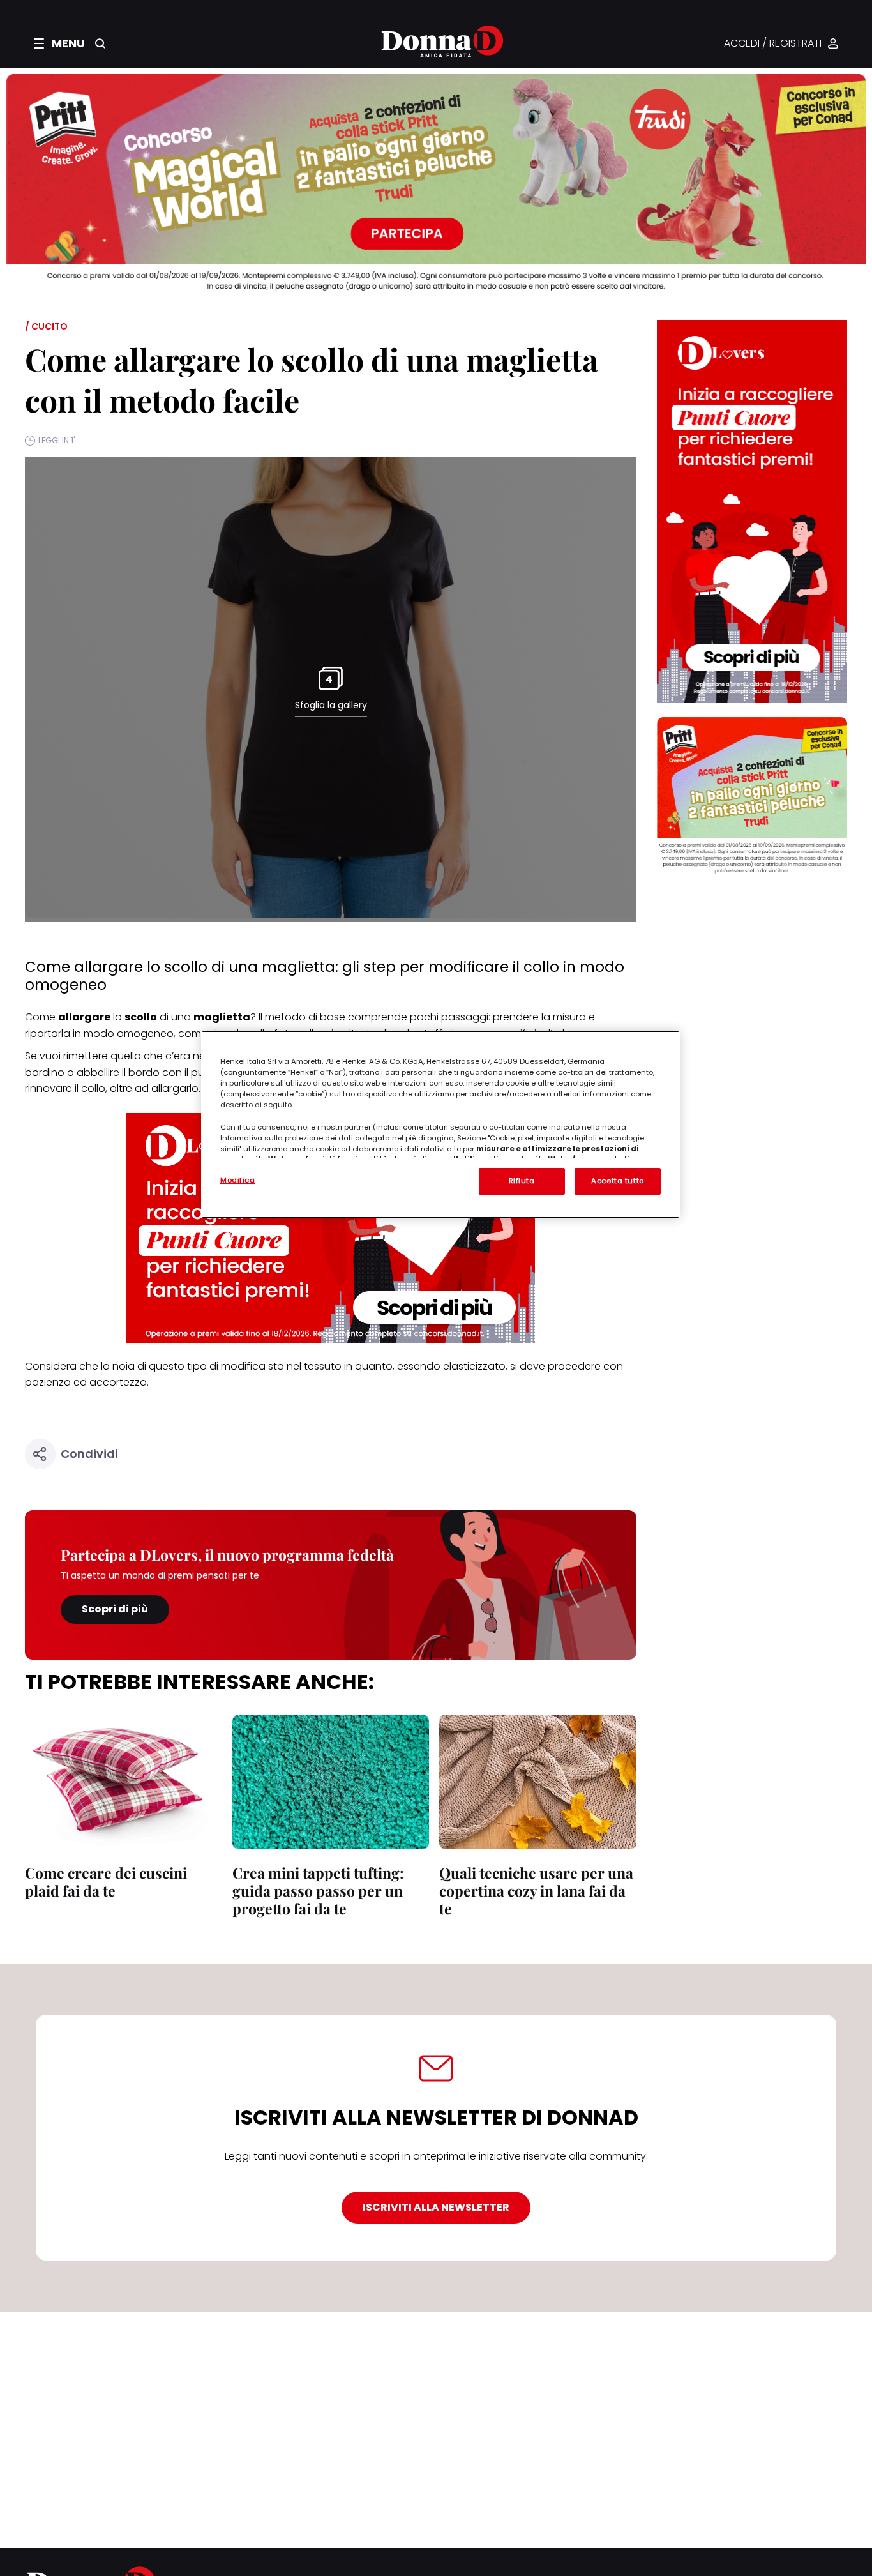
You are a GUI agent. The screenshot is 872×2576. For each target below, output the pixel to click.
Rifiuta (522, 1181)
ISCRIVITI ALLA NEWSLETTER (436, 2207)
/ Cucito (46, 326)
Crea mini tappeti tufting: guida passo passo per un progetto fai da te (318, 1890)
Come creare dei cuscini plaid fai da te (106, 1882)
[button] (59, 43)
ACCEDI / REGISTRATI (773, 44)
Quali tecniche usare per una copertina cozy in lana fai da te (536, 1890)
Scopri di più (115, 1609)
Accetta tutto (617, 1181)
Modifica (238, 1180)
